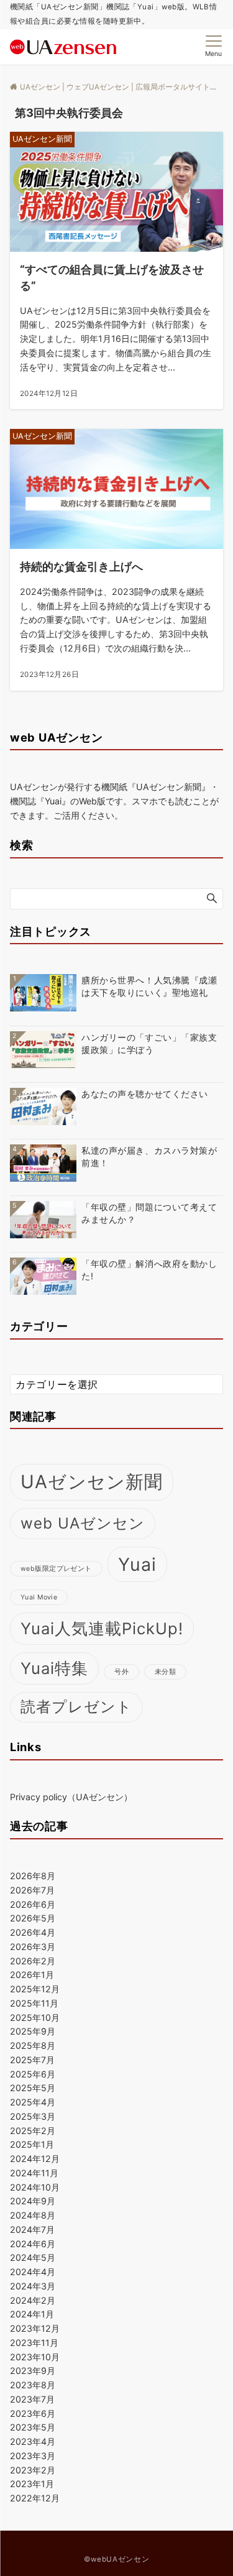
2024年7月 (32, 2229)
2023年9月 (33, 2371)
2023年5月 (33, 2427)
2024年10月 (35, 2187)
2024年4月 (33, 2272)
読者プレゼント (76, 1707)
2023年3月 (33, 2456)
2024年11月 (34, 2173)
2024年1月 (32, 2314)
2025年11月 (34, 2003)
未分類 (165, 1672)
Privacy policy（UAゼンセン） (71, 1797)
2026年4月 (33, 1932)
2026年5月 (33, 1918)
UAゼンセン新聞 (92, 1482)
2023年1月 (32, 2484)
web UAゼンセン (83, 1523)
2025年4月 (33, 2102)
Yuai (138, 1564)
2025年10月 (35, 2017)
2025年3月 (33, 2116)
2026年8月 (33, 1876)
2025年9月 (33, 2031)
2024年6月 (33, 2244)
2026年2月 (33, 1961)
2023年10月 (35, 2357)
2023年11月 (34, 2343)
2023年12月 (35, 2328)
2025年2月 (33, 2131)
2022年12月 (35, 2498)
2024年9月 (33, 2201)
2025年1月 (32, 2144)
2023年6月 (33, 2413)
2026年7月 (32, 1890)
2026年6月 (33, 1904)
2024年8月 (33, 2215)
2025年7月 (32, 2060)
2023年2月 (33, 2470)
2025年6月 (33, 2074)
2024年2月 (33, 2300)
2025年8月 (33, 2045)
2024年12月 (35, 2159)
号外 (121, 1672)
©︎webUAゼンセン (116, 2559)
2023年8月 (33, 2385)
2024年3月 (33, 2286)
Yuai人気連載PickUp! (102, 1628)
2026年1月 (32, 1975)
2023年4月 (33, 2441)
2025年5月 (33, 2088)
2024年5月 (33, 2257)
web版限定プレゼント (56, 1569)
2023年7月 (32, 2399)
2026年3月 (33, 1947)
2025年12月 (35, 1989)
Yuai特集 (54, 1668)
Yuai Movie (39, 1597)
